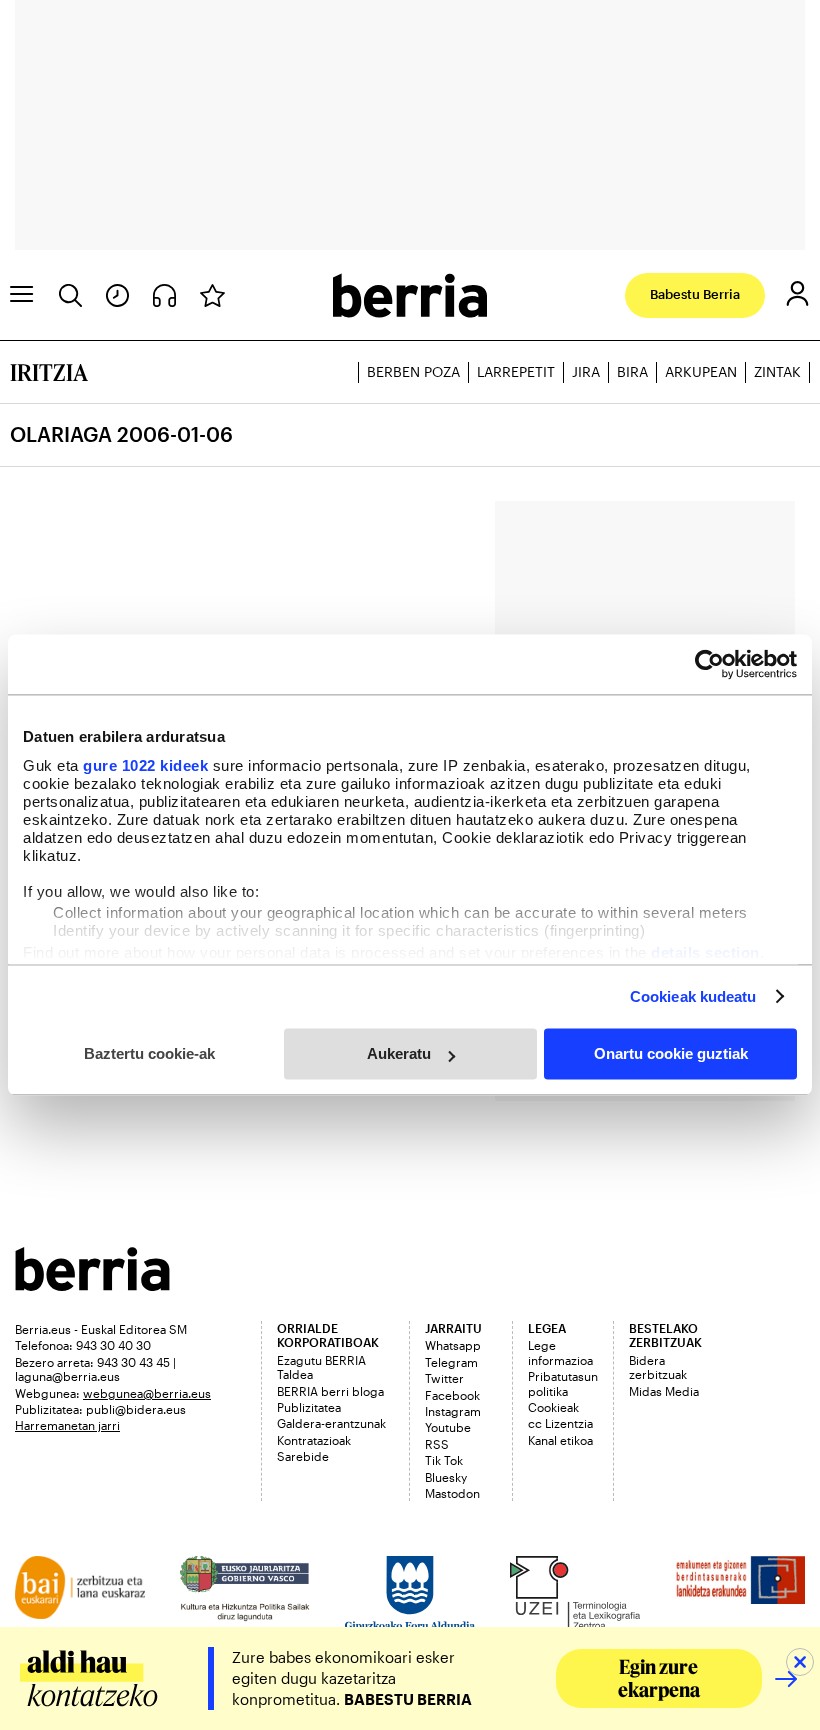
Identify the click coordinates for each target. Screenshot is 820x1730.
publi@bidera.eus (136, 1409)
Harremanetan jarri (67, 1425)
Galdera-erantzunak (331, 1423)
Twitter (444, 1378)
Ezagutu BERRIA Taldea (321, 1367)
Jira (586, 371)
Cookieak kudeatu (693, 996)
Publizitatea (309, 1407)
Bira (632, 371)
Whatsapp (453, 1345)
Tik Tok (444, 1460)
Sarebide (303, 1456)
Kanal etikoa (560, 1440)
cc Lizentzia (560, 1423)
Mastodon (452, 1493)
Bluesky (446, 1477)
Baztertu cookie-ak (149, 1053)
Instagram (453, 1411)
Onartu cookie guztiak (671, 1053)
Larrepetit (516, 371)
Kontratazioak (314, 1440)
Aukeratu (399, 1053)
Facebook (452, 1395)
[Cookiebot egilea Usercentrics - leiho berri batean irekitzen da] (709, 664)
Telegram (451, 1362)
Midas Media (664, 1391)
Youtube (448, 1427)
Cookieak (553, 1407)
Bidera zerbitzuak (658, 1367)
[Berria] (92, 1284)
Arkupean (701, 371)
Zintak (777, 371)
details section (705, 952)
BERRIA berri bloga (330, 1391)
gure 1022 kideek (145, 765)
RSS (437, 1444)
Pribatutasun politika (563, 1383)
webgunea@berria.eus (147, 1393)
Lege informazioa (560, 1352)
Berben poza (413, 371)
